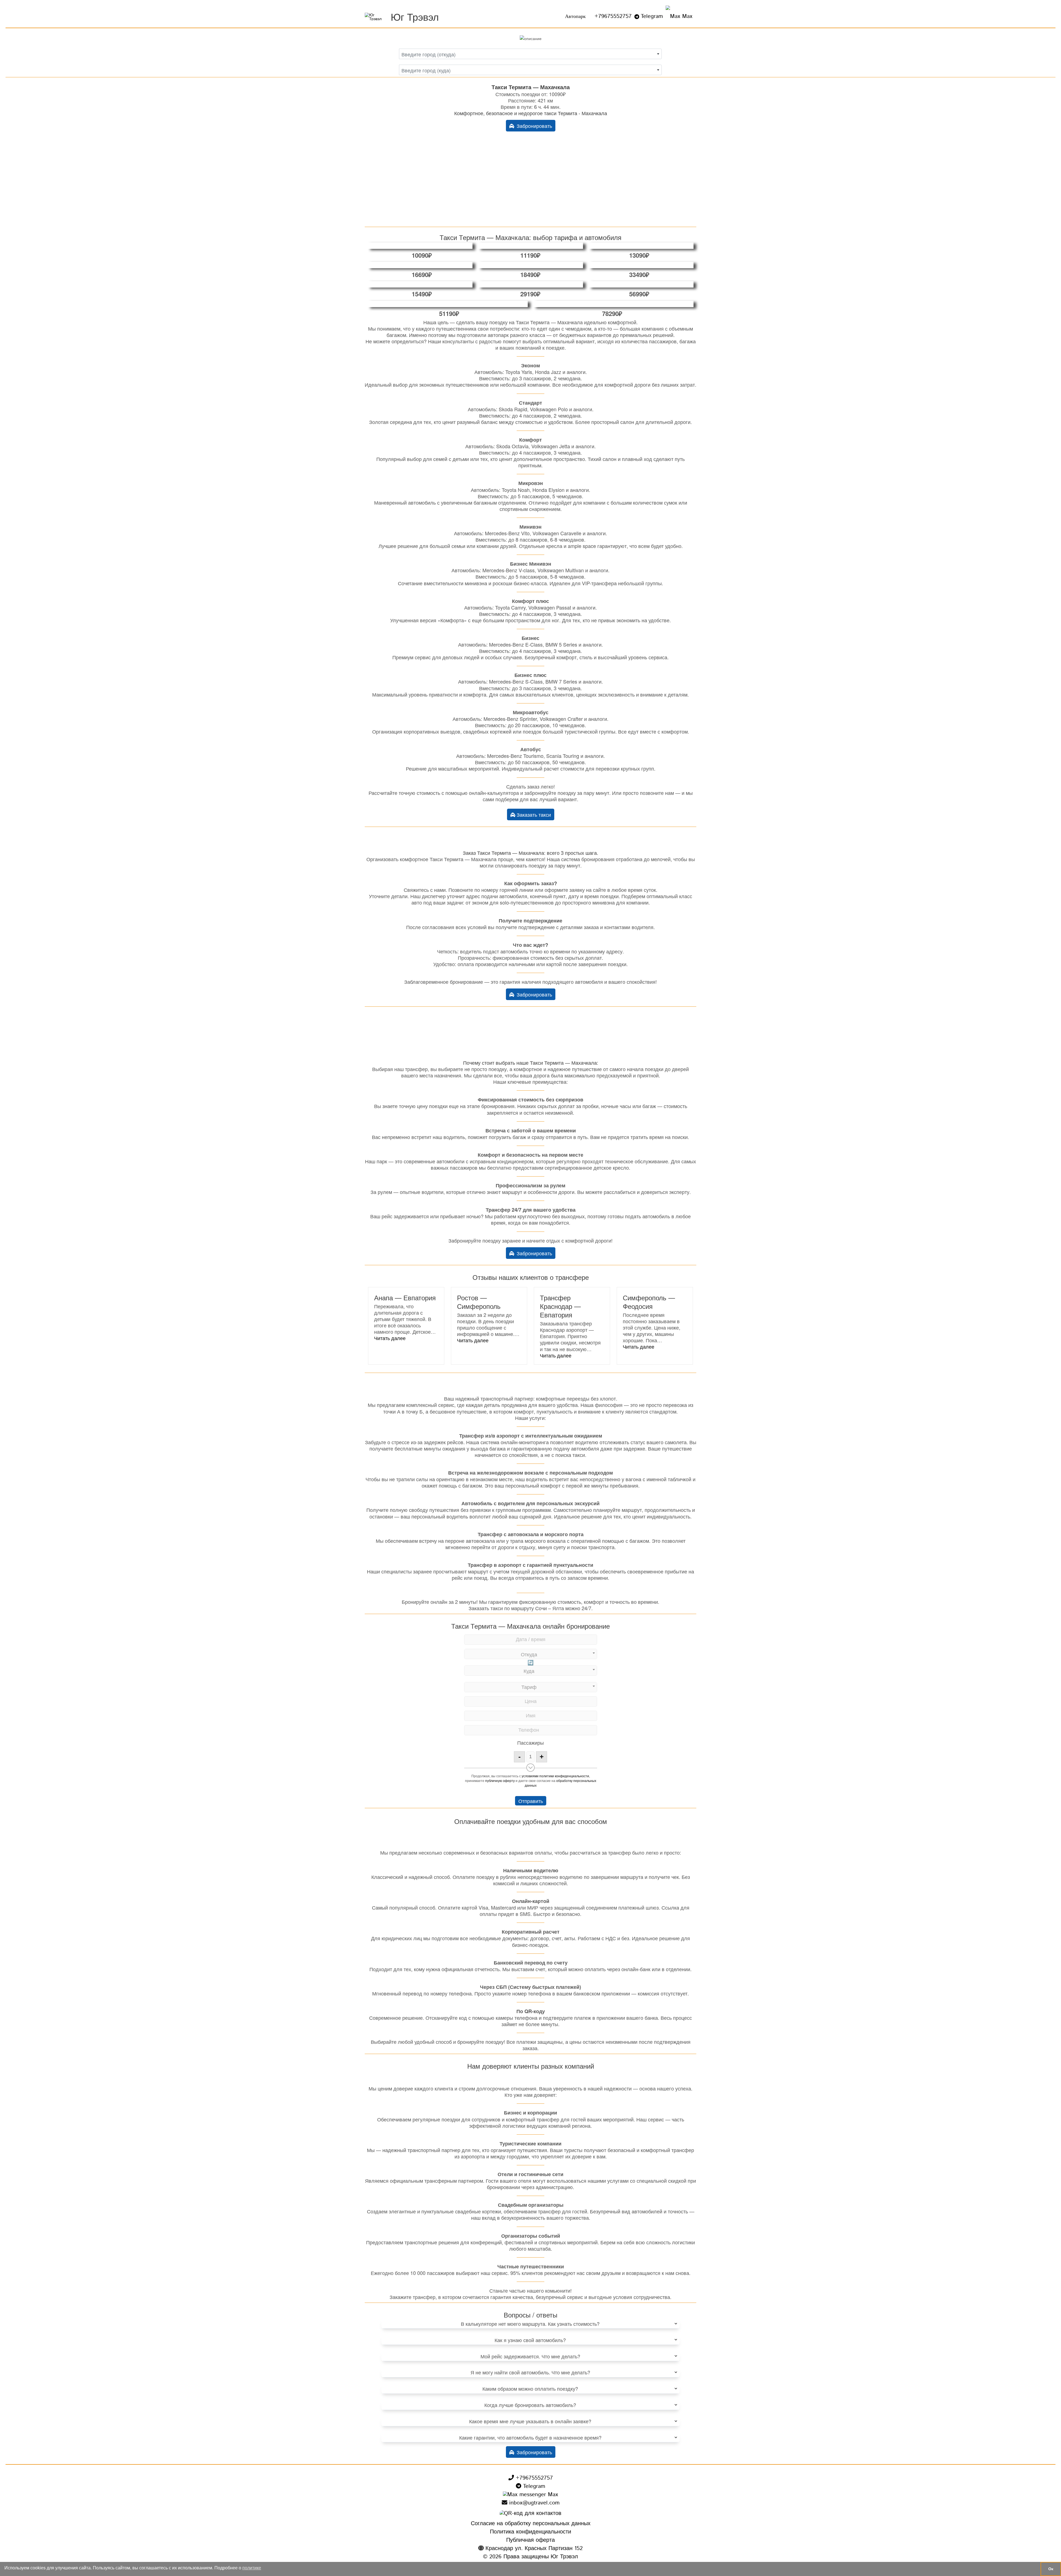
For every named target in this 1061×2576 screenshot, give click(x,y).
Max (686, 16)
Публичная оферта (530, 2540)
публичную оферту (500, 1780)
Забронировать (533, 126)
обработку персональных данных (560, 1783)
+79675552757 (613, 16)
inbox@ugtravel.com (533, 2503)
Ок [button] (1051, 2569)
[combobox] (530, 54)
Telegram (652, 16)
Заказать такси (533, 814)
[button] (390, 1338)
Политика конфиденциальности (530, 2532)
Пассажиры (530, 1742)
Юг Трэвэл (415, 16)
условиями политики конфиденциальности (555, 1776)
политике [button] (252, 2568)
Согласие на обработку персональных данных (531, 2524)
